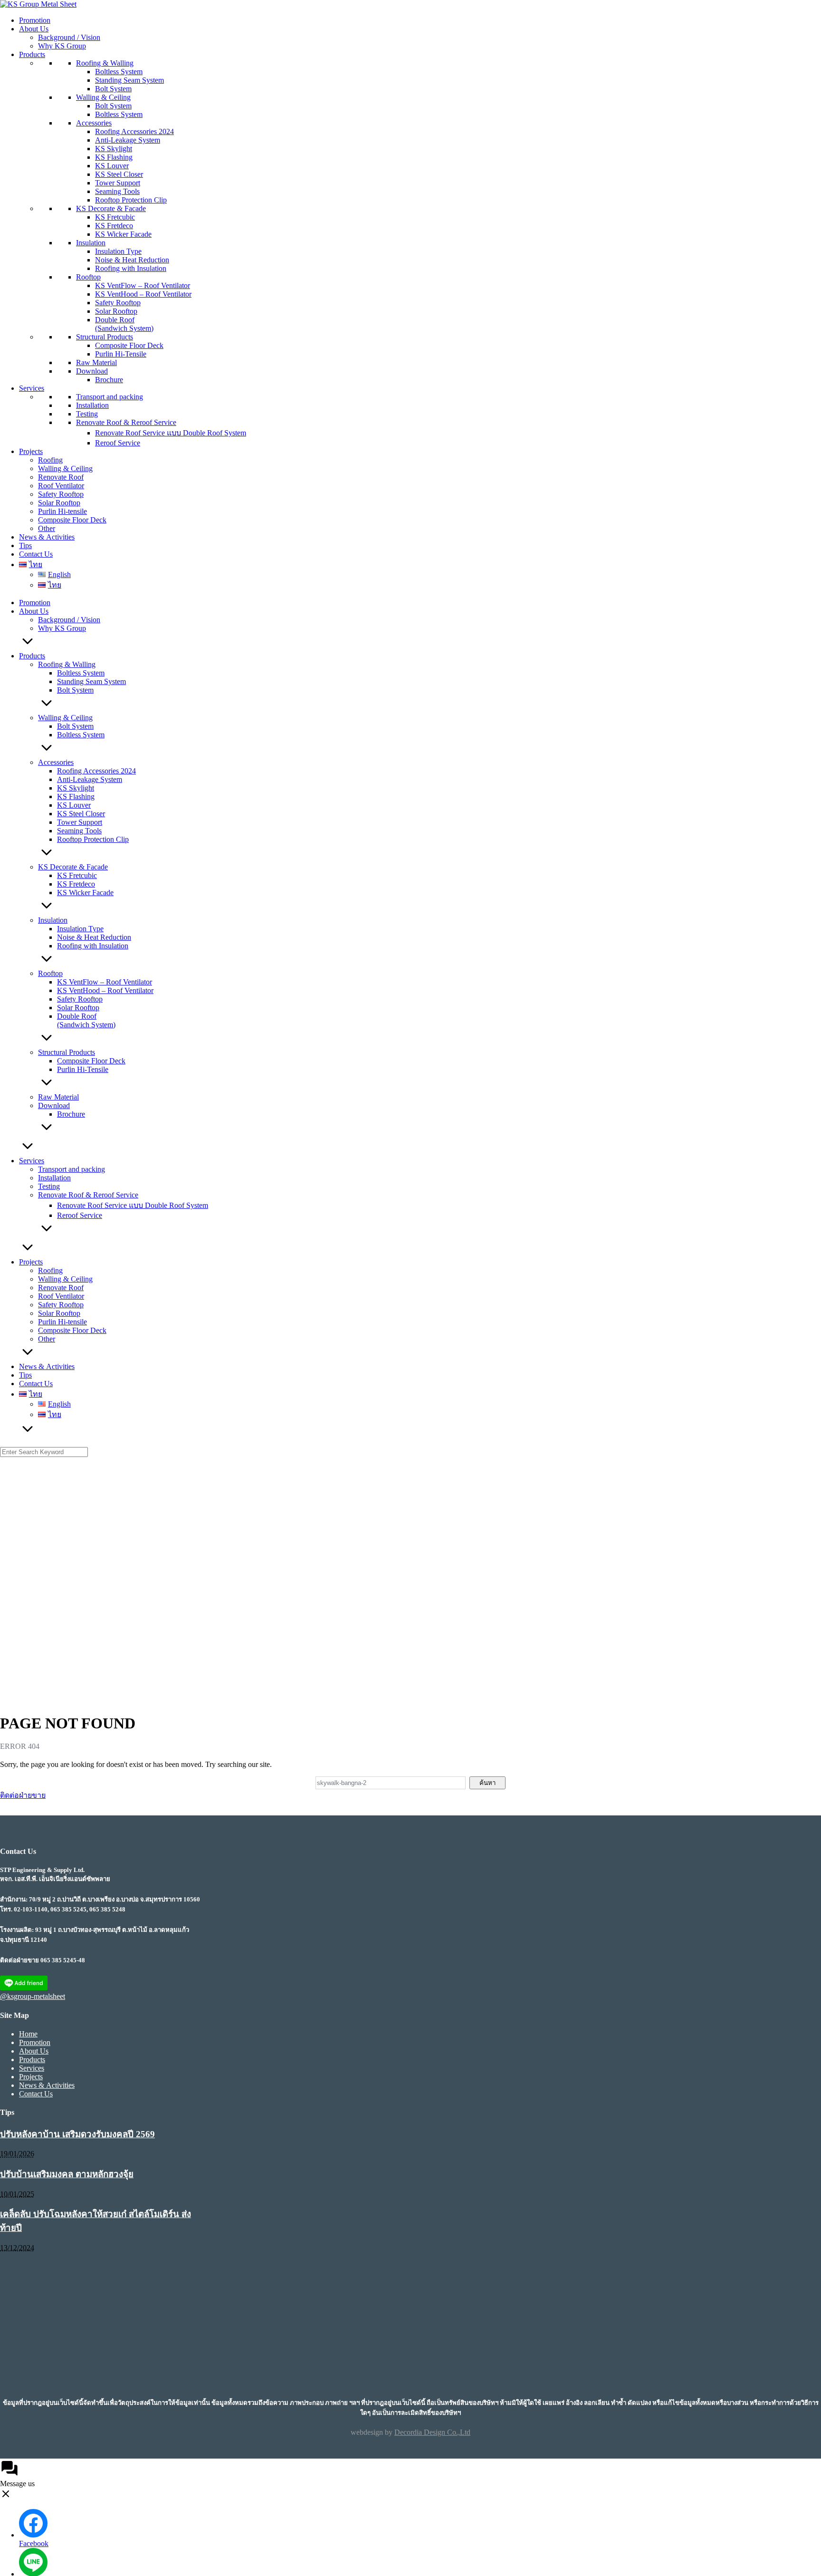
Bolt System (113, 89)
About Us (34, 29)
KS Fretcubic (115, 217)
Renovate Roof (61, 477)
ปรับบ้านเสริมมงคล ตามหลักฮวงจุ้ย (67, 2174)
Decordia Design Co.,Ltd (432, 2432)
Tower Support (118, 183)
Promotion (35, 20)
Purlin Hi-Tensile (121, 354)
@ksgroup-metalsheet (33, 1996)
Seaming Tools (117, 191)
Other (47, 528)
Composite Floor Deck (129, 345)
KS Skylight (114, 149)
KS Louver (112, 166)
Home (28, 2034)
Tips (25, 545)
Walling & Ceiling (103, 97)
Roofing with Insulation (131, 268)
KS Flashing (114, 157)
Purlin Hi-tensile (62, 511)
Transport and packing (110, 397)
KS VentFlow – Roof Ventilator (143, 285)
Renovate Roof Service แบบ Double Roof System (171, 433)
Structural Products (105, 337)
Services (32, 388)
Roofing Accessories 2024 (134, 131)
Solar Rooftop (116, 311)
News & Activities (47, 537)
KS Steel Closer (119, 174)
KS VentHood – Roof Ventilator (143, 294)
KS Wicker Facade (123, 234)
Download (92, 371)
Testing (87, 414)
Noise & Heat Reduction (132, 260)
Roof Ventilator (61, 486)
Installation (92, 405)
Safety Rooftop (118, 303)
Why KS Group (62, 46)
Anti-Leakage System (128, 140)
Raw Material (96, 362)
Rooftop (88, 277)
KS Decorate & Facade (111, 208)
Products (32, 54)
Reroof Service (118, 443)
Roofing (50, 460)
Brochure (109, 380)
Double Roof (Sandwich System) (124, 324)
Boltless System (119, 72)
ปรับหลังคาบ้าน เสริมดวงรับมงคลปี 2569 (77, 2134)
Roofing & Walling (105, 63)
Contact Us (36, 554)
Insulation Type (118, 251)
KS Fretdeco (114, 226)
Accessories (94, 123)
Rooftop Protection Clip (131, 200)
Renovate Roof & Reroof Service (126, 422)
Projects (31, 451)
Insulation (91, 243)
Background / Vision (69, 37)
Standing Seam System (129, 80)
